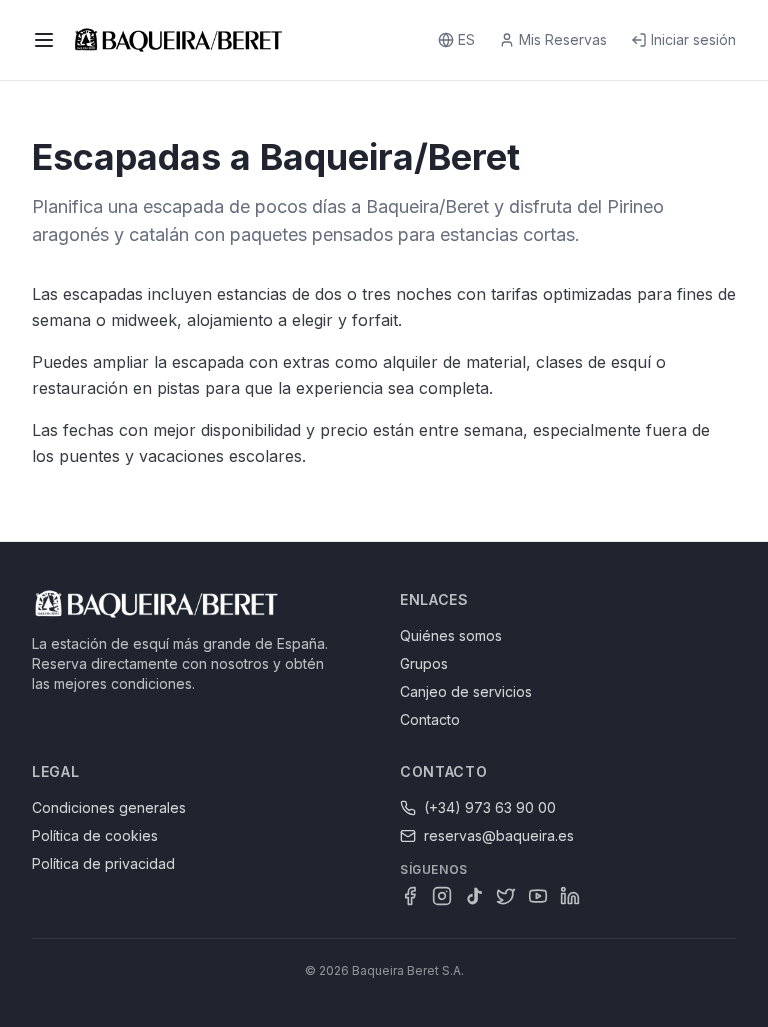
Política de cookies (95, 835)
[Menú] (44, 40)
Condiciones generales (109, 807)
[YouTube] (538, 896)
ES (466, 39)
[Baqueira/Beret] (178, 40)
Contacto (430, 719)
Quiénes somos (451, 635)
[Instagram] (442, 896)
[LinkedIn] (570, 896)
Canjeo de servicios (466, 691)
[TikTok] (474, 896)
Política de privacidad (103, 863)
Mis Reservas (563, 39)
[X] (506, 896)
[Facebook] (410, 896)
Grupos (424, 663)
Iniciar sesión (693, 39)
